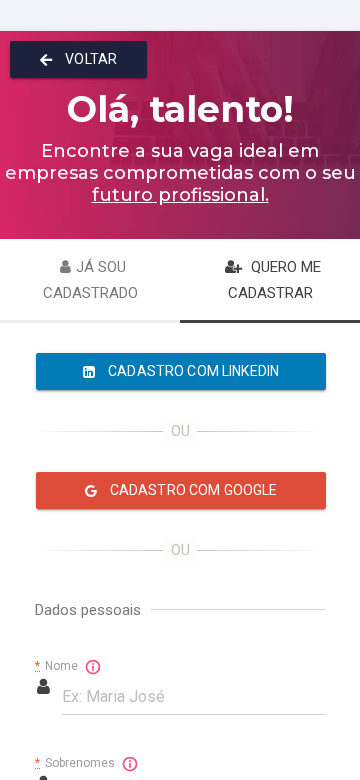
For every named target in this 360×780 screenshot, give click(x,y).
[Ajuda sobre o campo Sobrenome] (130, 764)
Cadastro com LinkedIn (192, 371)
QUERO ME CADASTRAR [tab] (274, 280)
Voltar (89, 59)
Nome (58, 666)
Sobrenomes (76, 763)
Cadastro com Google (192, 490)
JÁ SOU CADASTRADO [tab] (90, 280)
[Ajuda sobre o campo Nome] (93, 667)
